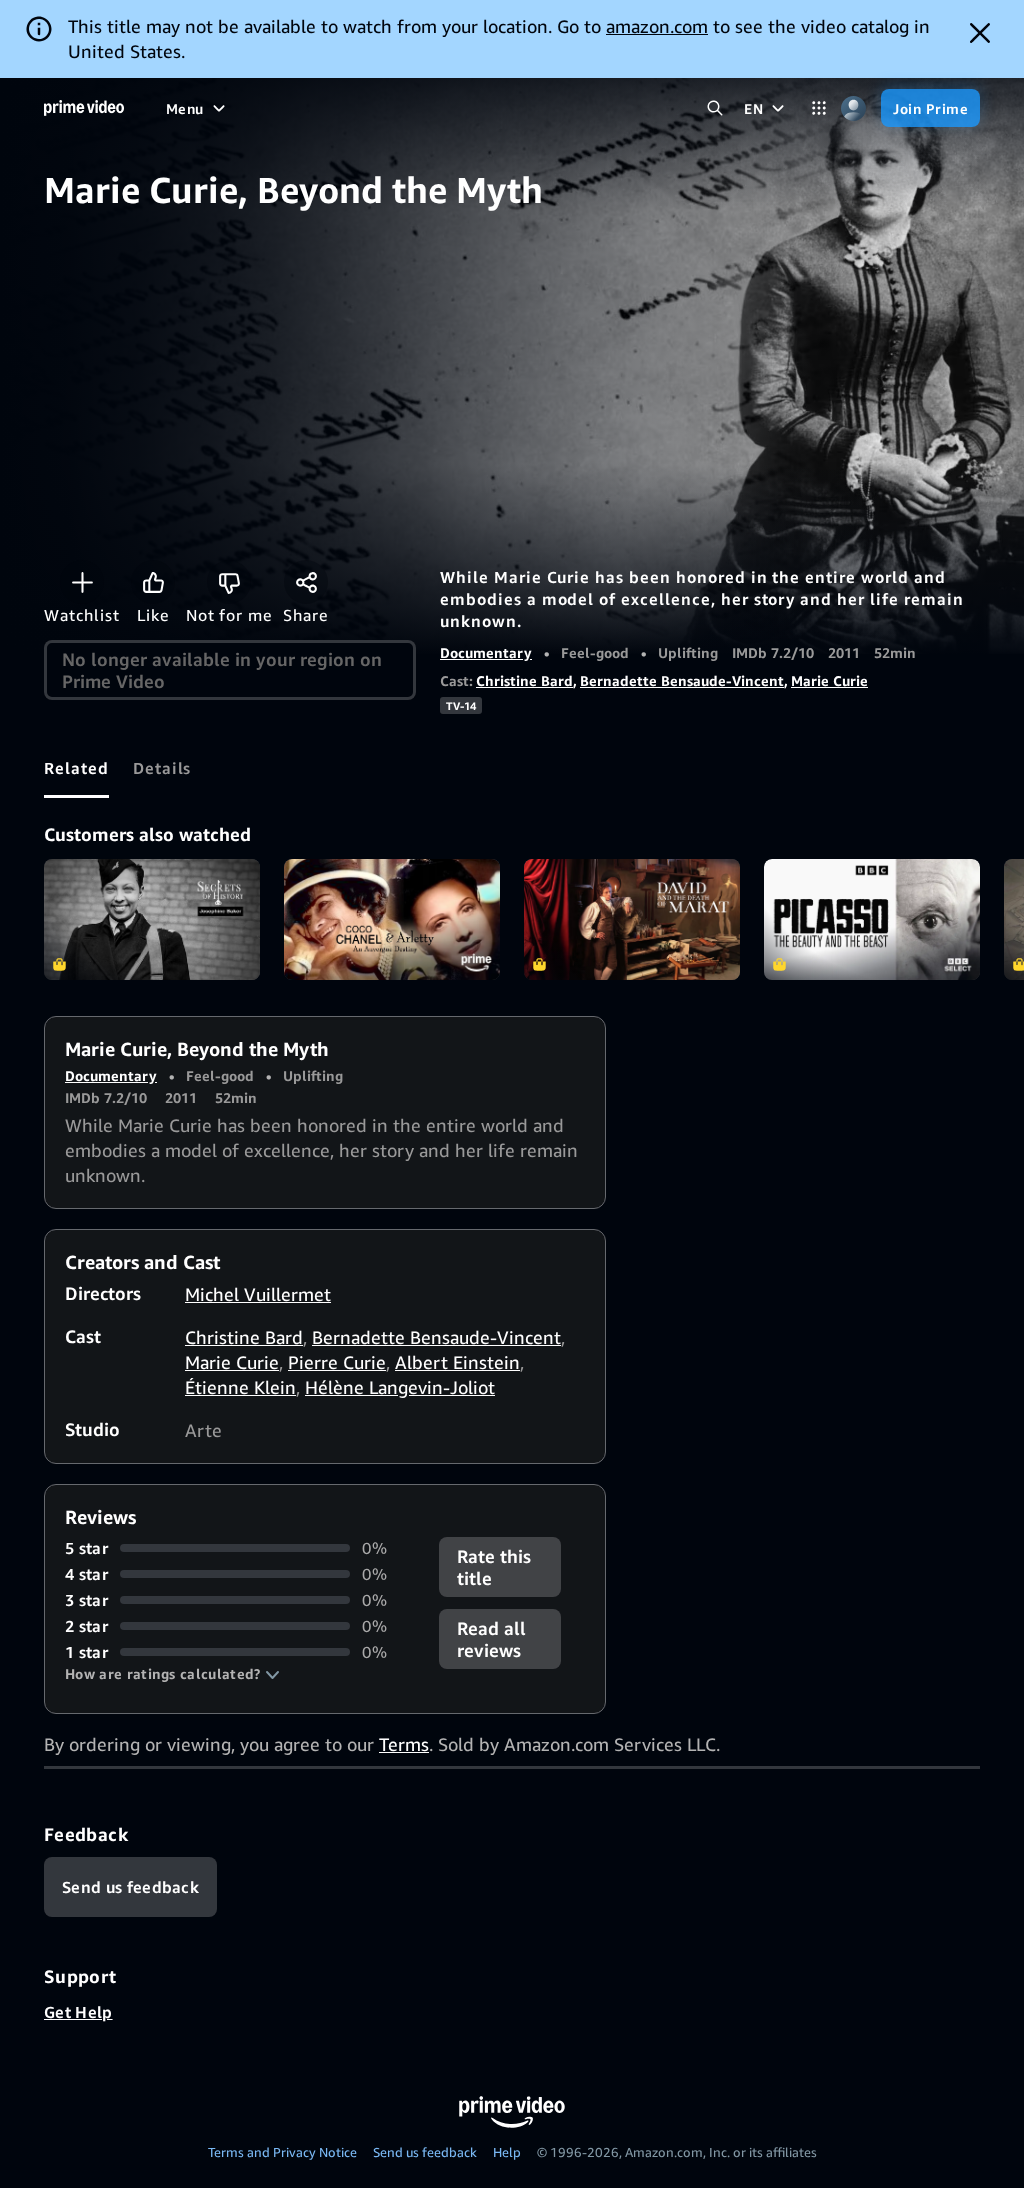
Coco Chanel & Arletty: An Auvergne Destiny (392, 920)
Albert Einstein (457, 1362)
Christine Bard (524, 680)
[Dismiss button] (980, 33)
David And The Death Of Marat (632, 920)
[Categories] (818, 108)
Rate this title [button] (494, 1567)
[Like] (153, 582)
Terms (404, 1744)
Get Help (78, 2012)
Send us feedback (425, 2152)
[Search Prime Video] (714, 108)
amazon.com (657, 26)
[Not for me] (229, 582)
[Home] (84, 108)
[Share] (306, 582)
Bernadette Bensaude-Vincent (682, 680)
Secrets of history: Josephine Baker (152, 920)
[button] (172, 1674)
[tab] (76, 768)
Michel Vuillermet (258, 1294)
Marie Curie (829, 680)
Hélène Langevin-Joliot (400, 1387)
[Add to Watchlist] (82, 582)
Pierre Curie (337, 1362)
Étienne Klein (240, 1387)
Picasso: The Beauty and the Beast (872, 920)
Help (507, 2152)
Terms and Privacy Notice (282, 2152)
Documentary (486, 652)
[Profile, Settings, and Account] (853, 108)
